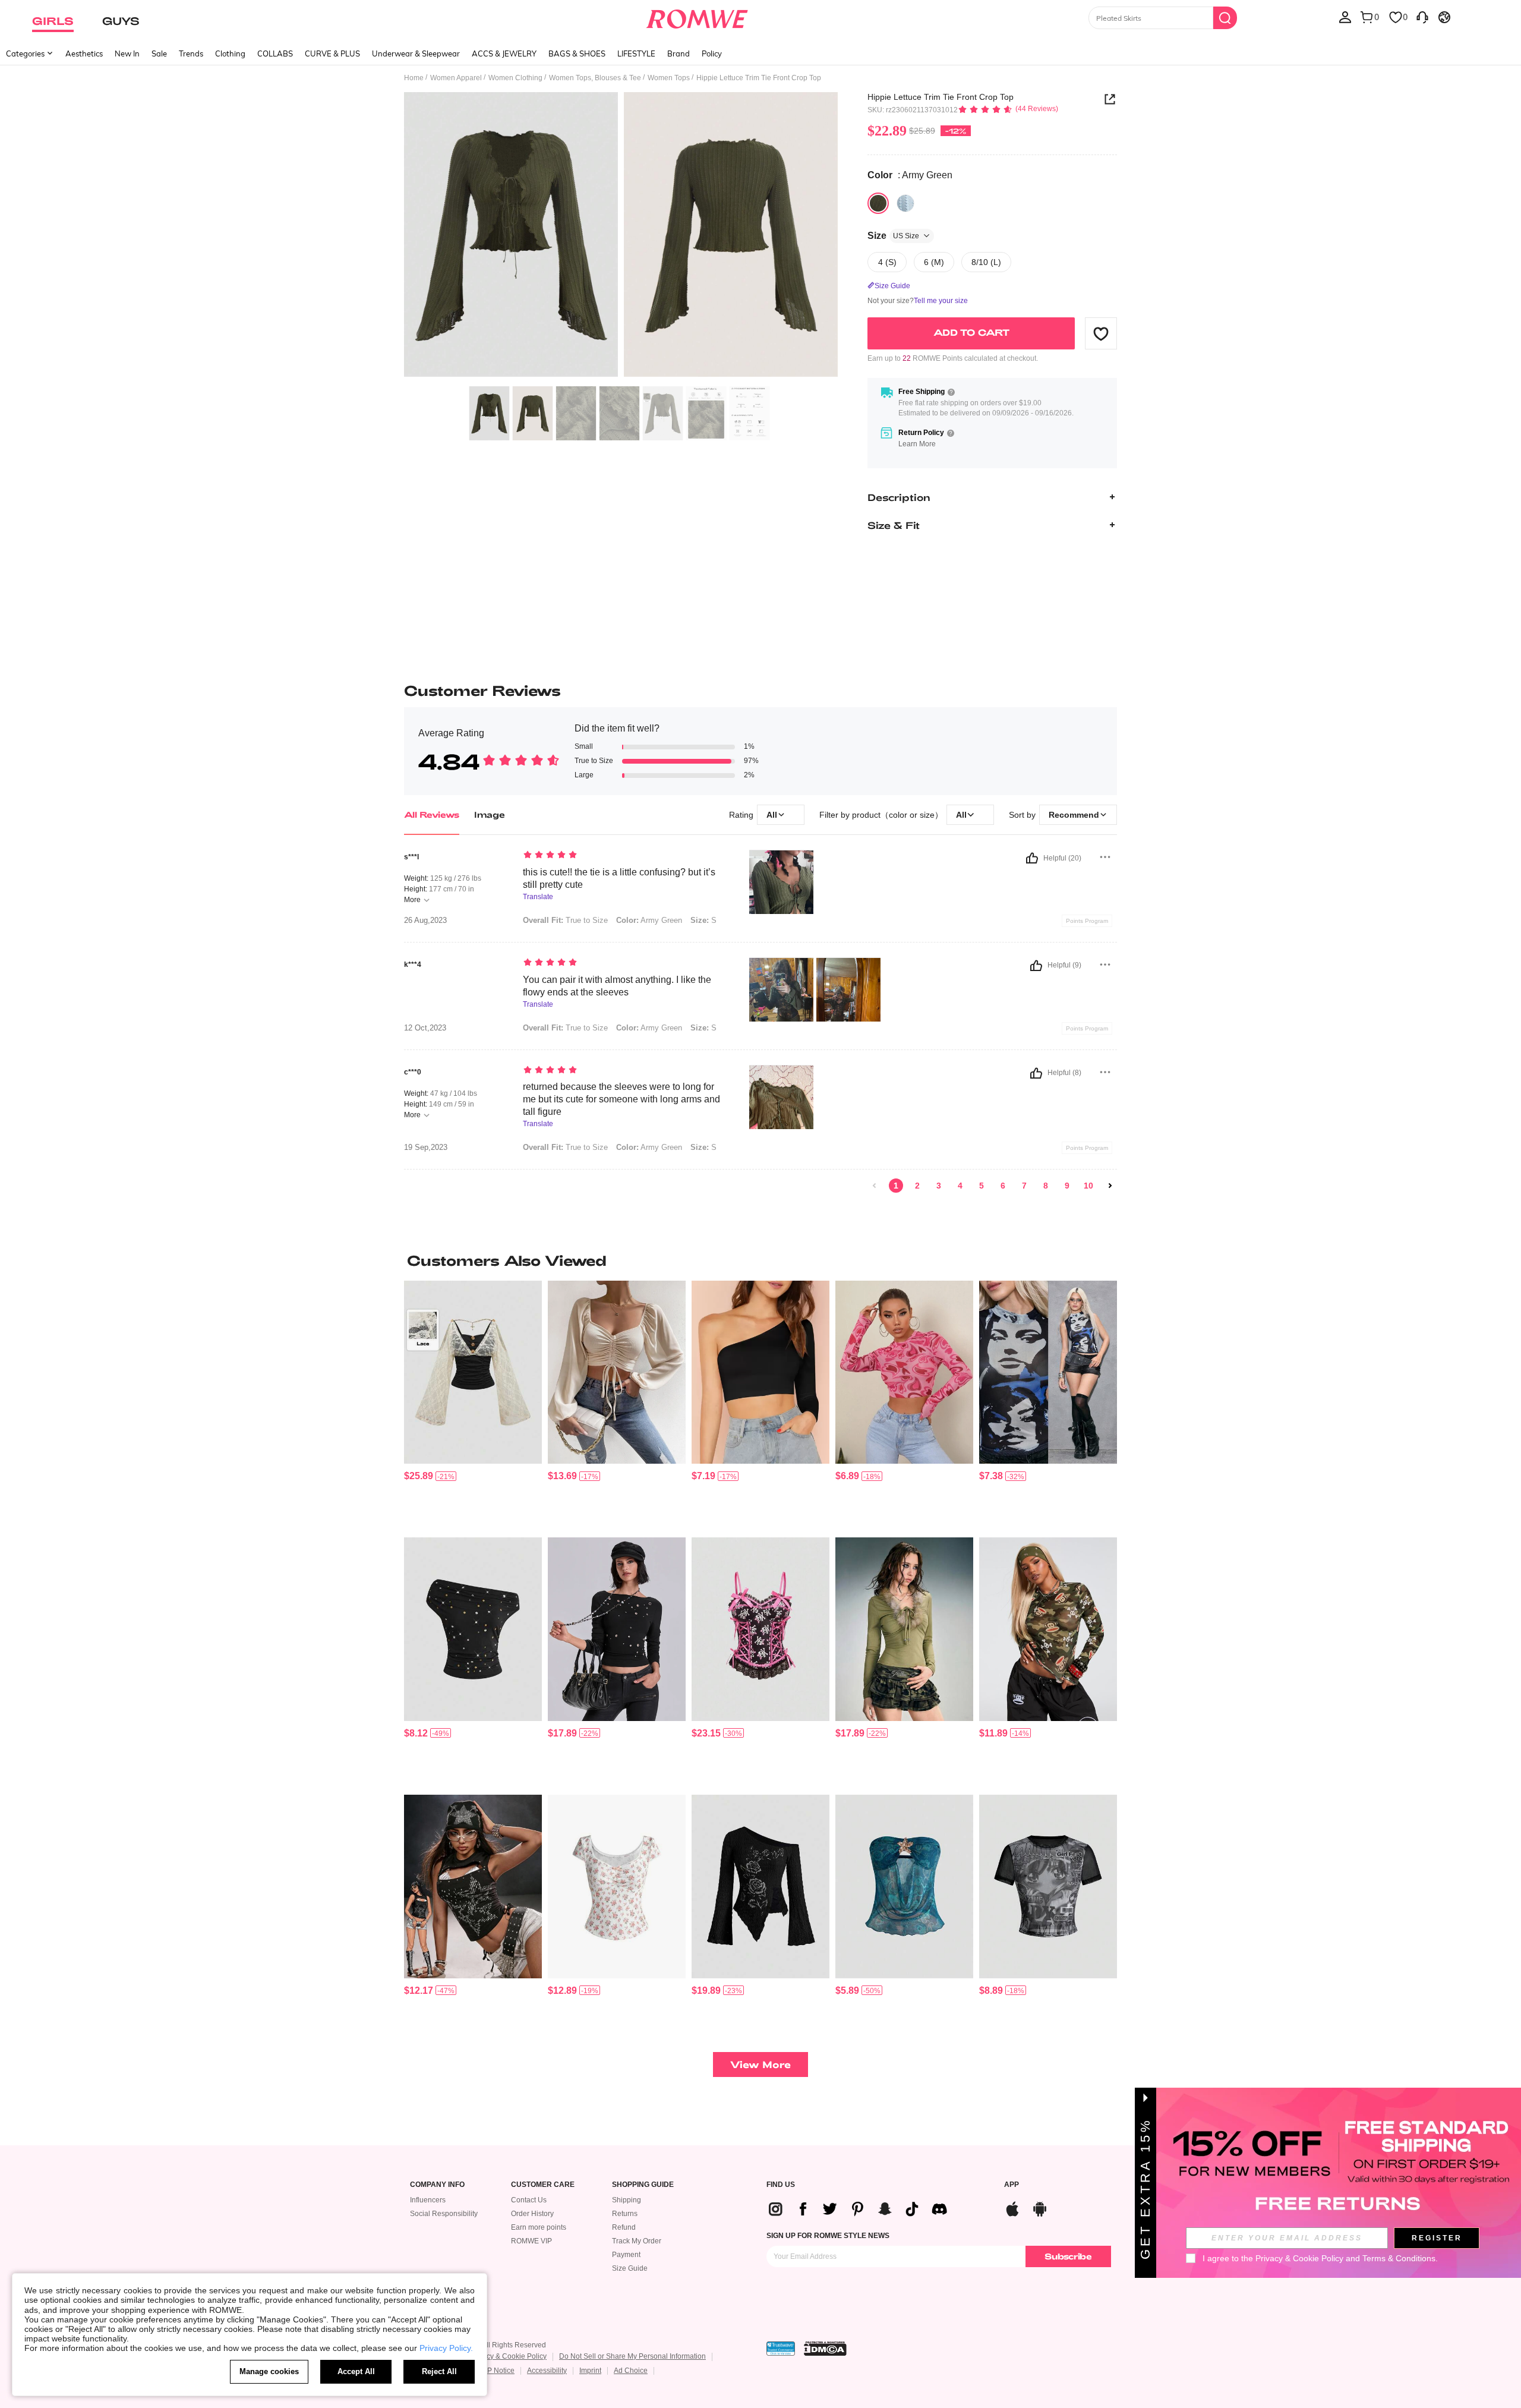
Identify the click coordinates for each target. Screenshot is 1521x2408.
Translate (538, 897)
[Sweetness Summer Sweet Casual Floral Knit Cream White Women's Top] (617, 1887)
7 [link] (1024, 1186)
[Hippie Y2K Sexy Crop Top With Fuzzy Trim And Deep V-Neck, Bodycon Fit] (904, 1629)
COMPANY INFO (437, 2185)
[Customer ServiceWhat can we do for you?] (1422, 17)
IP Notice (500, 2371)
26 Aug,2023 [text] (425, 921)
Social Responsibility (444, 2214)
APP (1012, 2185)
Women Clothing (515, 78)
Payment (626, 2255)
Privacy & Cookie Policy (508, 2356)
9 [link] (1067, 1186)
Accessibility (547, 2371)
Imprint (590, 2371)
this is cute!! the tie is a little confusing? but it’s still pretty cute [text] (619, 878)
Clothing (230, 53)
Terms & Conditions (1399, 2258)
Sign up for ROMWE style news (828, 2236)
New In (127, 53)
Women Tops (669, 78)
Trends (191, 53)
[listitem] (473, 1405)
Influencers (428, 2200)
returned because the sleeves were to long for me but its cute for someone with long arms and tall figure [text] (621, 1099)
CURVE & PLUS (332, 53)
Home (414, 78)
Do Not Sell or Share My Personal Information (632, 2356)
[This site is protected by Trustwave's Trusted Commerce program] (781, 2349)
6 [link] (1003, 1186)
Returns (625, 2214)
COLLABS (275, 53)
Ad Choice (631, 2371)
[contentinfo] (419, 1476)
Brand (679, 53)
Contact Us (529, 2200)
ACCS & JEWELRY (504, 53)
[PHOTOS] (621, 236)
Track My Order (637, 2241)
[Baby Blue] (905, 203)
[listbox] (1345, 17)
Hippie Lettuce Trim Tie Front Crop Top (941, 97)
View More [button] (760, 2064)
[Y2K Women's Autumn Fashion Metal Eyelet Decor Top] (617, 1629)
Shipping (627, 2200)
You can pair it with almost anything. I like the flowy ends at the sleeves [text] (617, 986)
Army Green (649, 920)
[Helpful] (1032, 858)
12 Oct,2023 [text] (425, 1028)
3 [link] (939, 1186)
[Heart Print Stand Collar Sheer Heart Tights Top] (904, 1372)
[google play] (1040, 2207)
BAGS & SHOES (577, 53)
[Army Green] (878, 203)
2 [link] (917, 1186)
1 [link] (896, 1186)
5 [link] (982, 1186)
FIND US (781, 2185)
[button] (1101, 333)
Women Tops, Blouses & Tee (595, 78)
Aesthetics (84, 53)
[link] (875, 1186)
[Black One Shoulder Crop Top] (760, 1372)
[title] (760, 1260)
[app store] (1012, 2207)
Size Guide (630, 2268)
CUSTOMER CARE (543, 2185)
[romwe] (697, 17)
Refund (624, 2227)
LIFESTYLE (636, 53)
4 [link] (960, 1186)
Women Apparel (456, 78)
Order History (532, 2214)
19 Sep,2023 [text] (426, 1148)
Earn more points (539, 2227)
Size (893, 236)
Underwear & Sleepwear (416, 53)
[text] (624, 856)
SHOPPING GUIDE (643, 2185)
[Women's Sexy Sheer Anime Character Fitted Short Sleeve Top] (1048, 1887)
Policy (712, 53)
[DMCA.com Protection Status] (825, 2349)
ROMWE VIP (531, 2241)
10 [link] (1088, 1186)
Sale (159, 53)
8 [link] (1046, 1186)
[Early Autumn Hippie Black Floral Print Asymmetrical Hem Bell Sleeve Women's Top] (760, 1887)
